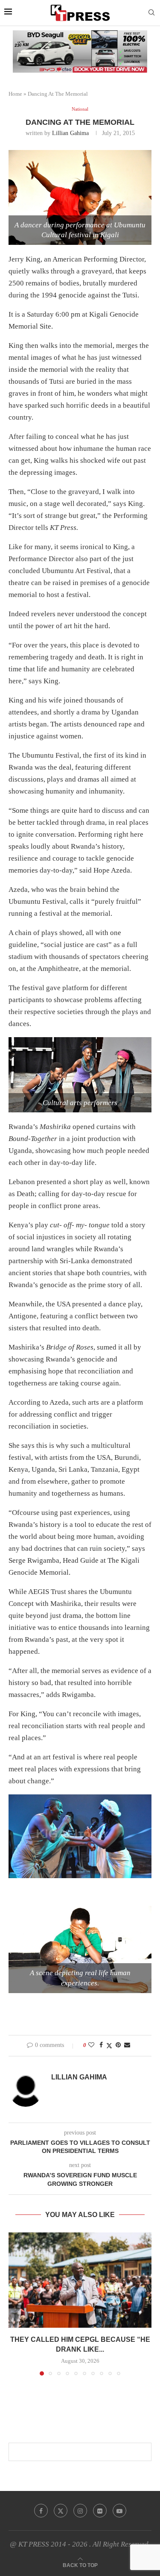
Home (15, 94)
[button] (16, 2303)
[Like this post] (91, 2045)
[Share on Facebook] (101, 2045)
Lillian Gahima (70, 133)
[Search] (151, 13)
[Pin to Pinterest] (118, 2045)
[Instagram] (80, 2511)
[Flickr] (100, 2511)
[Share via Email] (127, 2045)
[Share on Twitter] (109, 2046)
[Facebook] (41, 2511)
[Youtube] (119, 2511)
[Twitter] (61, 2511)
